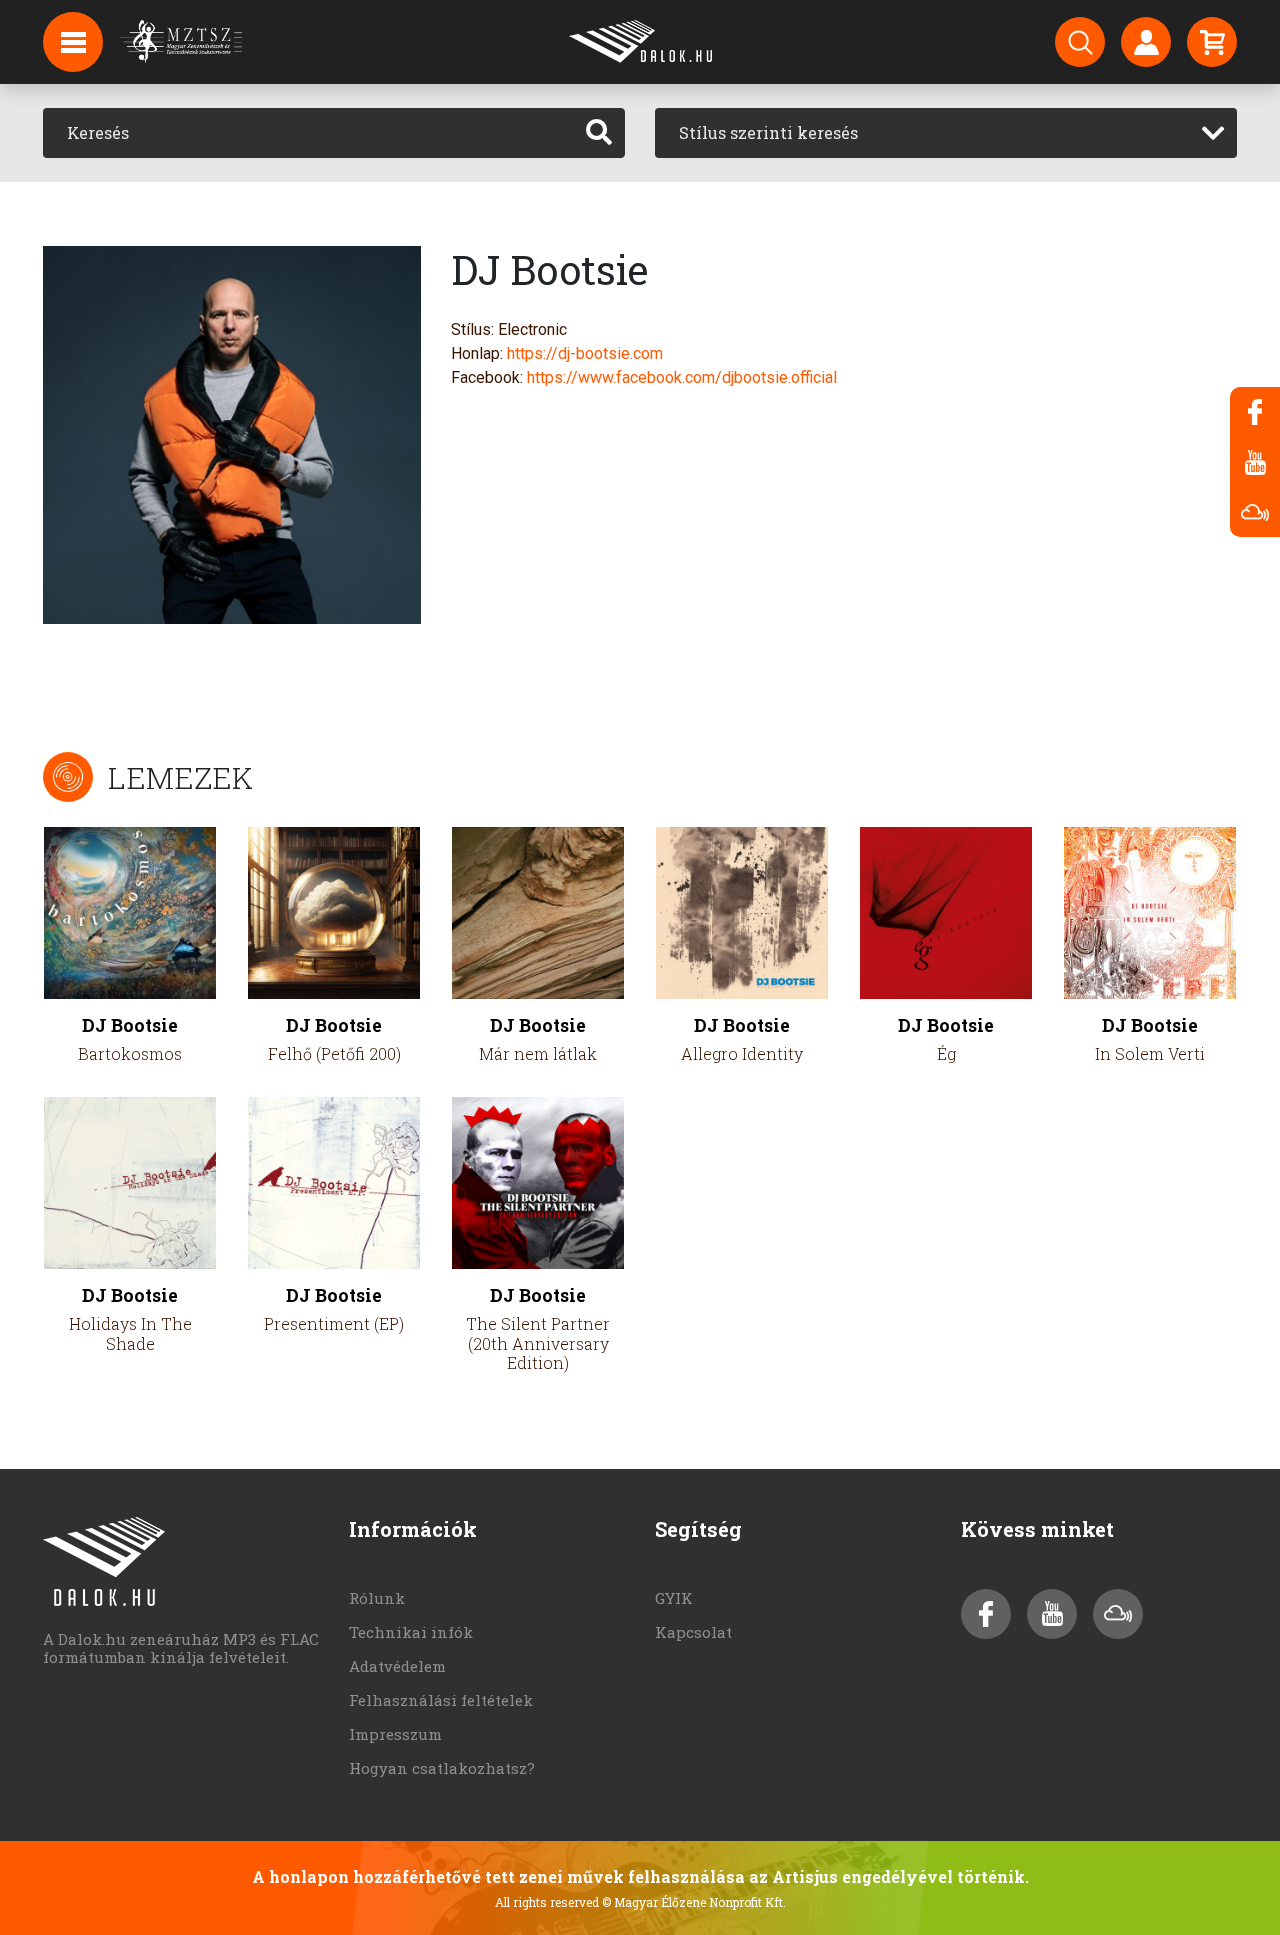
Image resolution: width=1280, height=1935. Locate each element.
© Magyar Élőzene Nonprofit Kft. (694, 1902)
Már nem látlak (538, 1053)
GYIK (674, 1598)
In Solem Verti (1150, 1053)
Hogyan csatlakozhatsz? (442, 1768)
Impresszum (395, 1734)
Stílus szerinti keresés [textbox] (768, 132)
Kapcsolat (693, 1632)
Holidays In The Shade (130, 1333)
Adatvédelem (397, 1666)
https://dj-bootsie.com (585, 353)
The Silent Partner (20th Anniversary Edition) (538, 1342)
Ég (946, 1053)
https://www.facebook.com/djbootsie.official (682, 377)
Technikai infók (411, 1632)
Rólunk (377, 1598)
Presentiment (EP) (334, 1323)
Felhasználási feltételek (441, 1700)
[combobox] (946, 133)
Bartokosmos (130, 1053)
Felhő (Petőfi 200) (334, 1053)
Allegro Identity (742, 1053)
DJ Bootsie (130, 1025)
